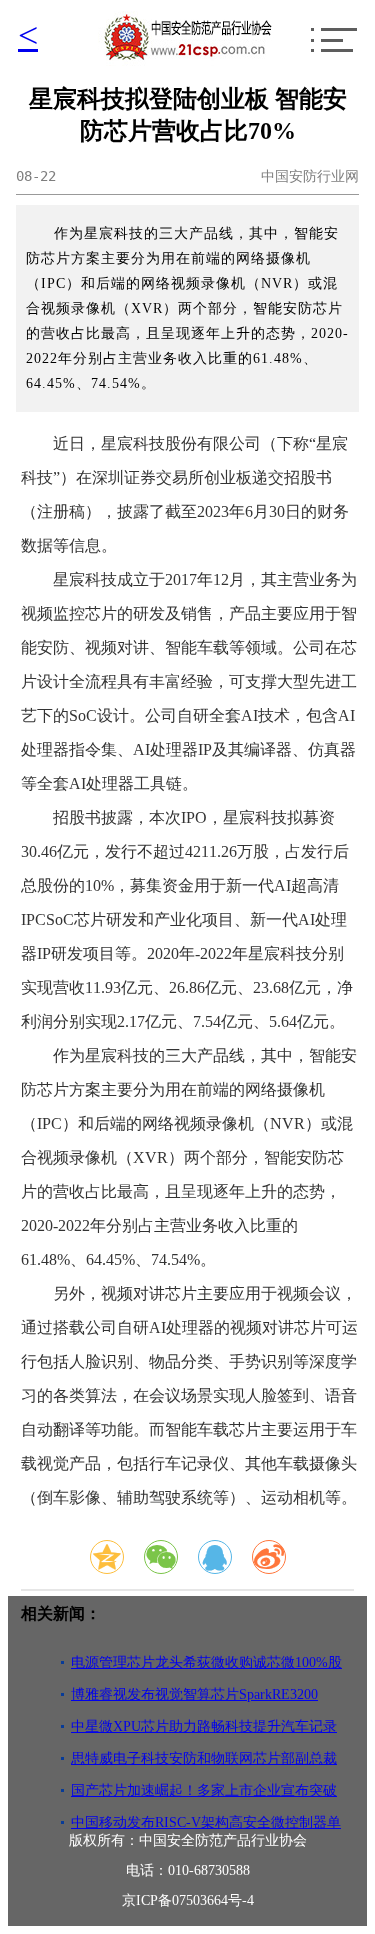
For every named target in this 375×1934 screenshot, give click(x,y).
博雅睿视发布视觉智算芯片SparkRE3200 (194, 1694)
